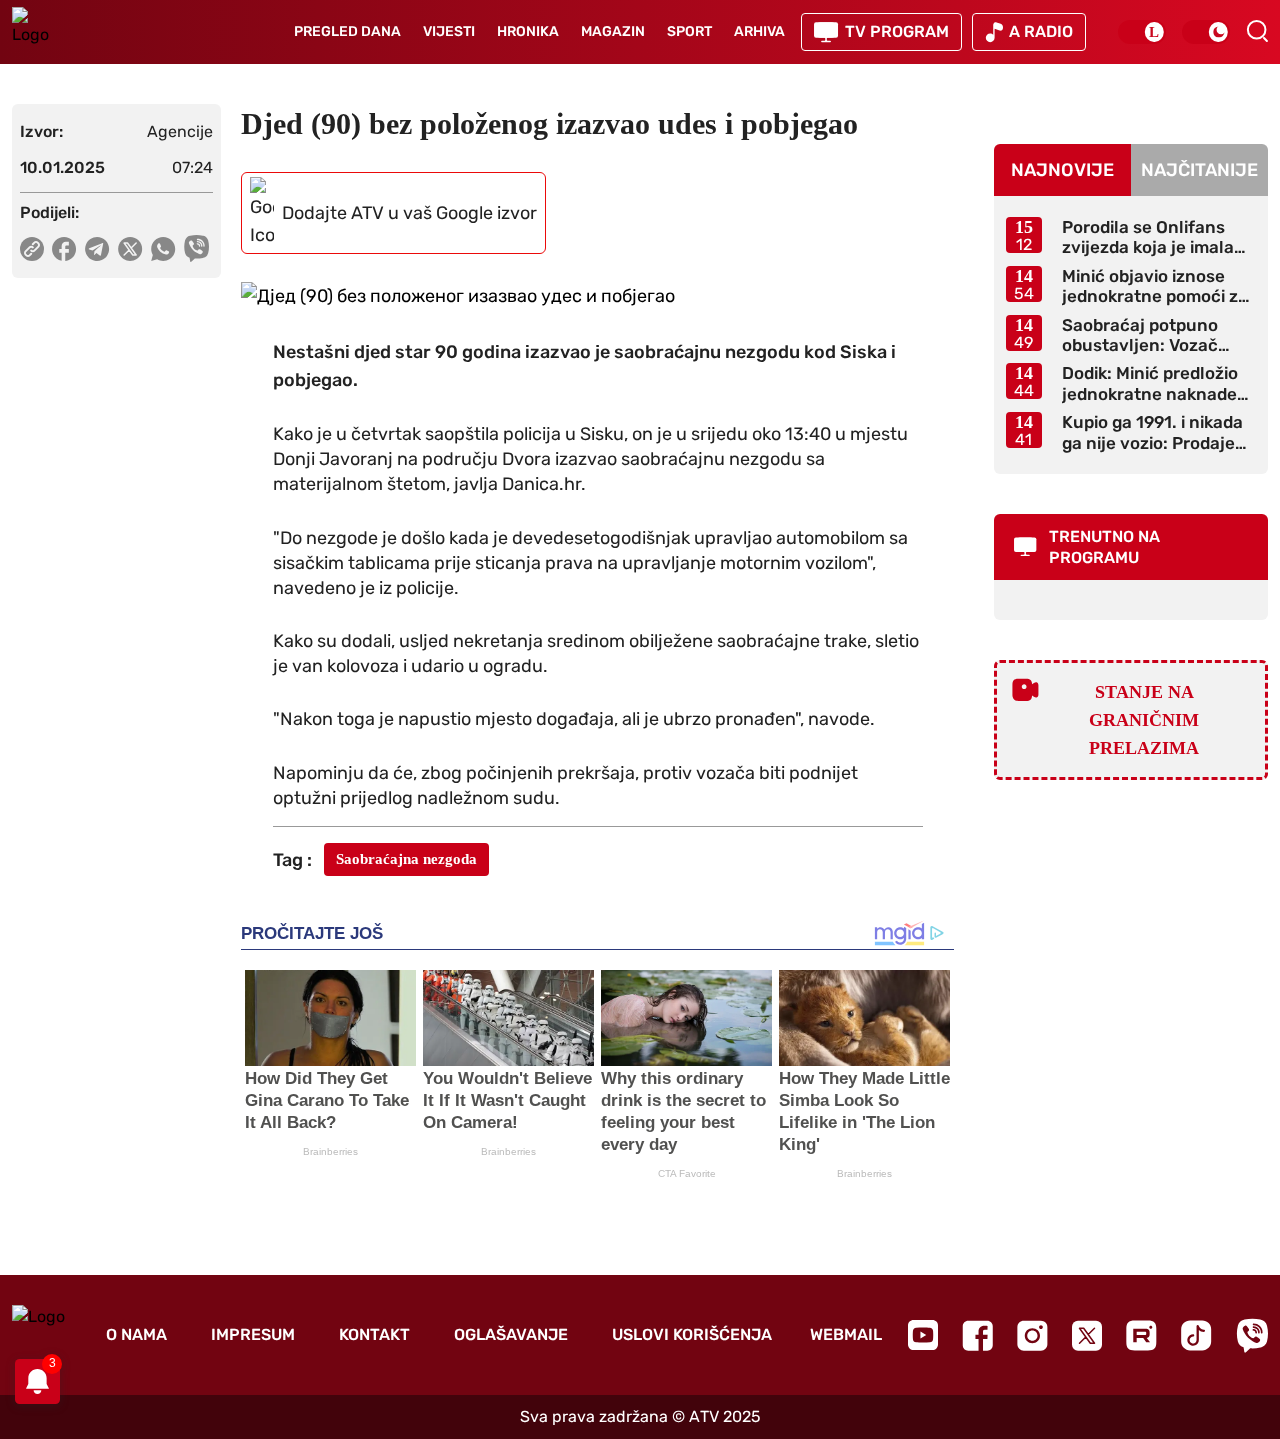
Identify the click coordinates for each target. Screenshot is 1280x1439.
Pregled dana (347, 31)
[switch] (1142, 32)
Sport (689, 31)
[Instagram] (1032, 1335)
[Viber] (1252, 1335)
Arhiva (759, 31)
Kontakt (374, 1334)
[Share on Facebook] (64, 249)
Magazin (613, 31)
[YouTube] (923, 1335)
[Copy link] (32, 249)
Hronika (528, 31)
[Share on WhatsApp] (163, 249)
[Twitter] (1087, 1335)
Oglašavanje (511, 1334)
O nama (136, 1334)
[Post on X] (130, 249)
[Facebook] (977, 1335)
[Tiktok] (1196, 1335)
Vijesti (449, 31)
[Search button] (1257, 31)
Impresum (253, 1334)
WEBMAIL (846, 1334)
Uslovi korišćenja (692, 1334)
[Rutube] (1141, 1335)
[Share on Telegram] (97, 249)
